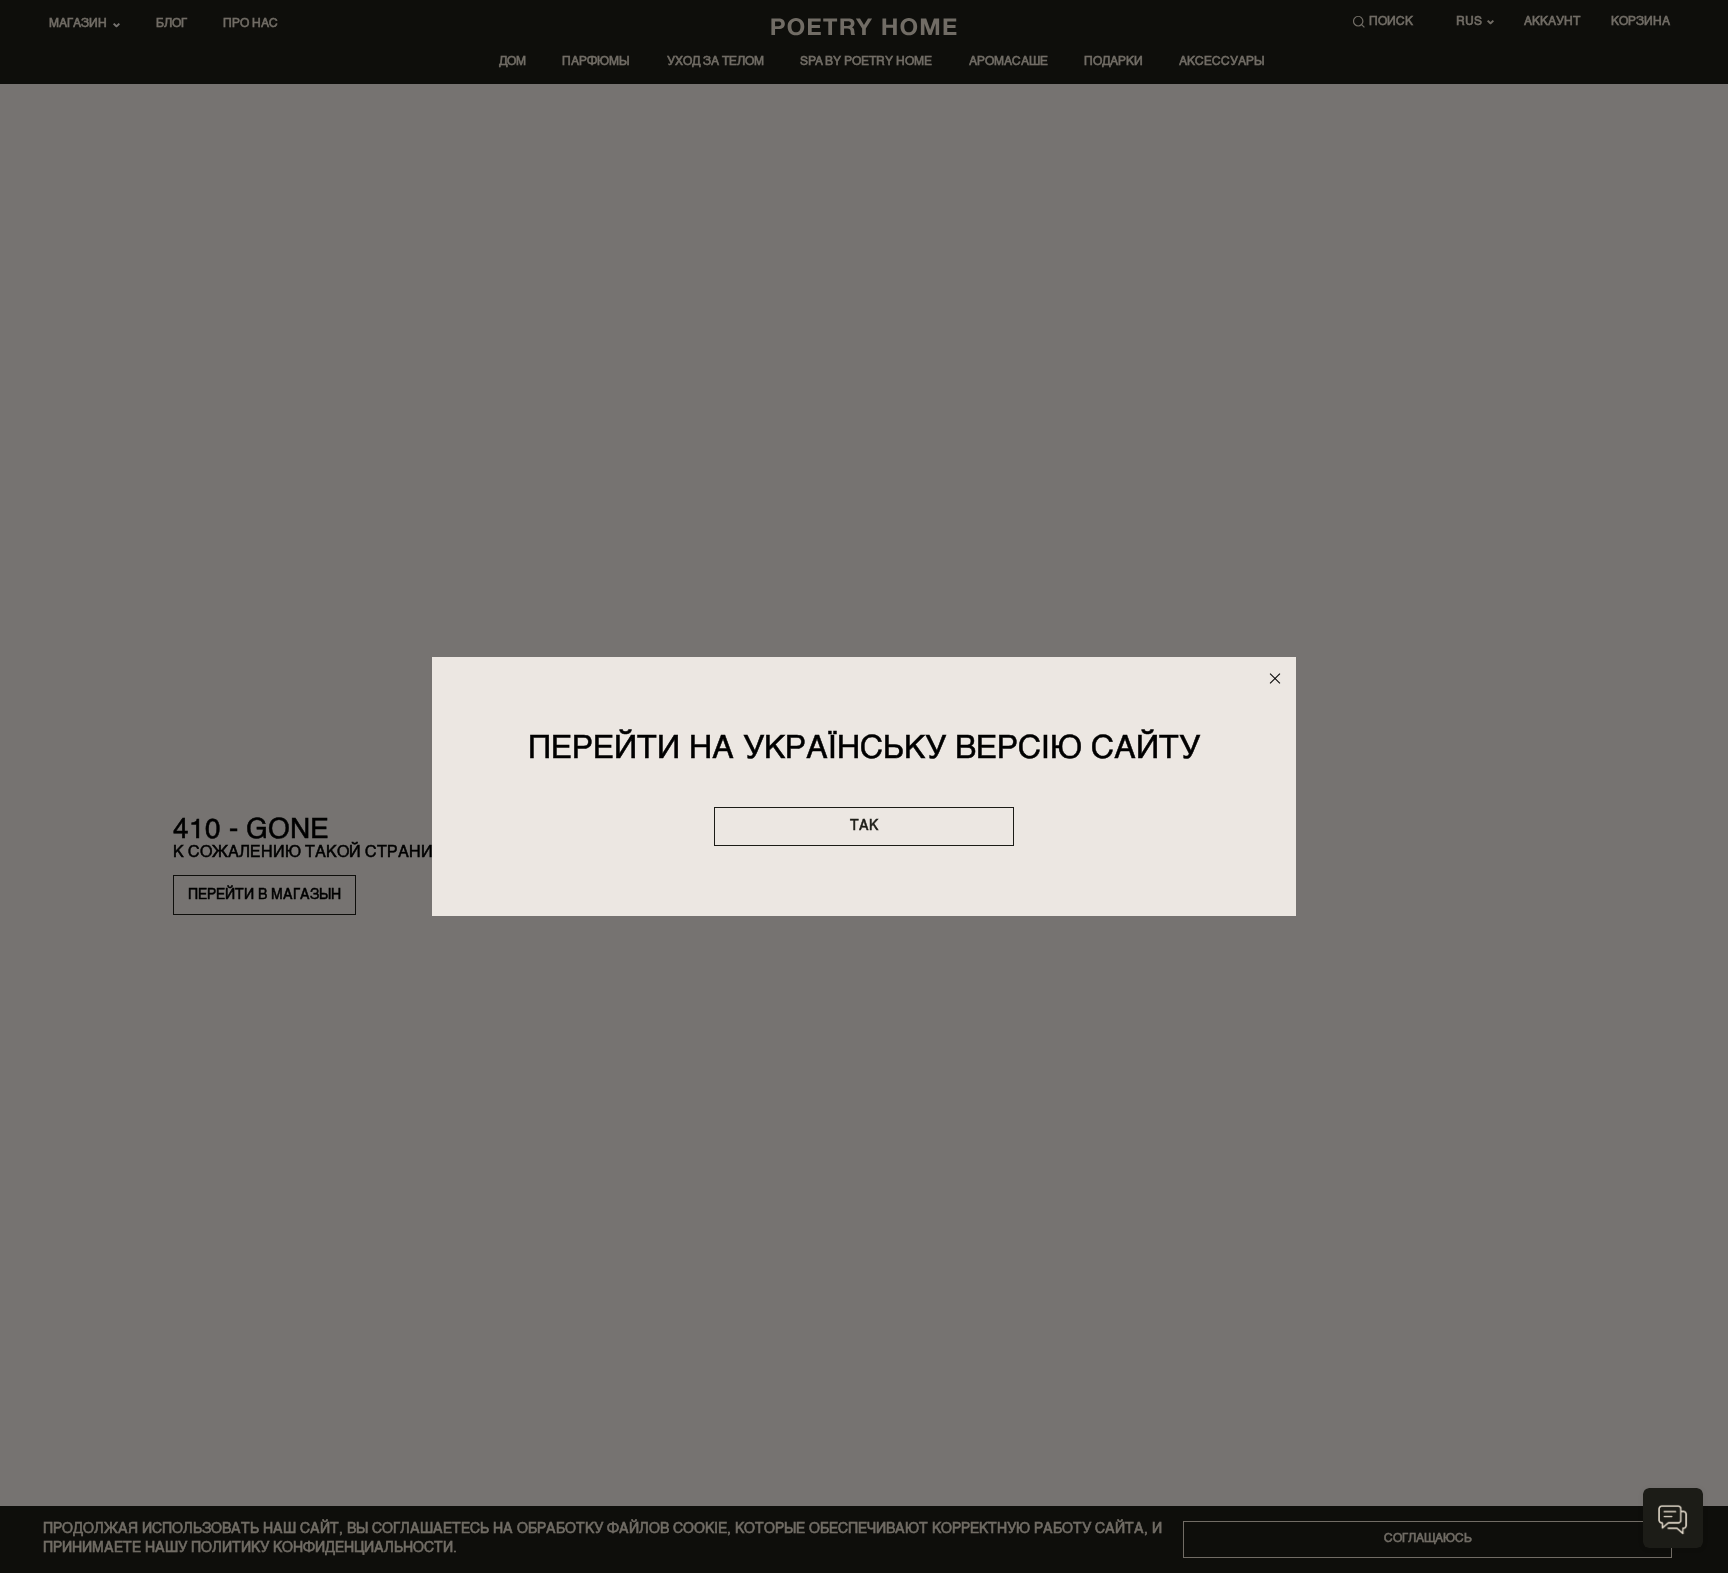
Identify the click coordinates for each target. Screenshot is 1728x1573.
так (864, 826)
